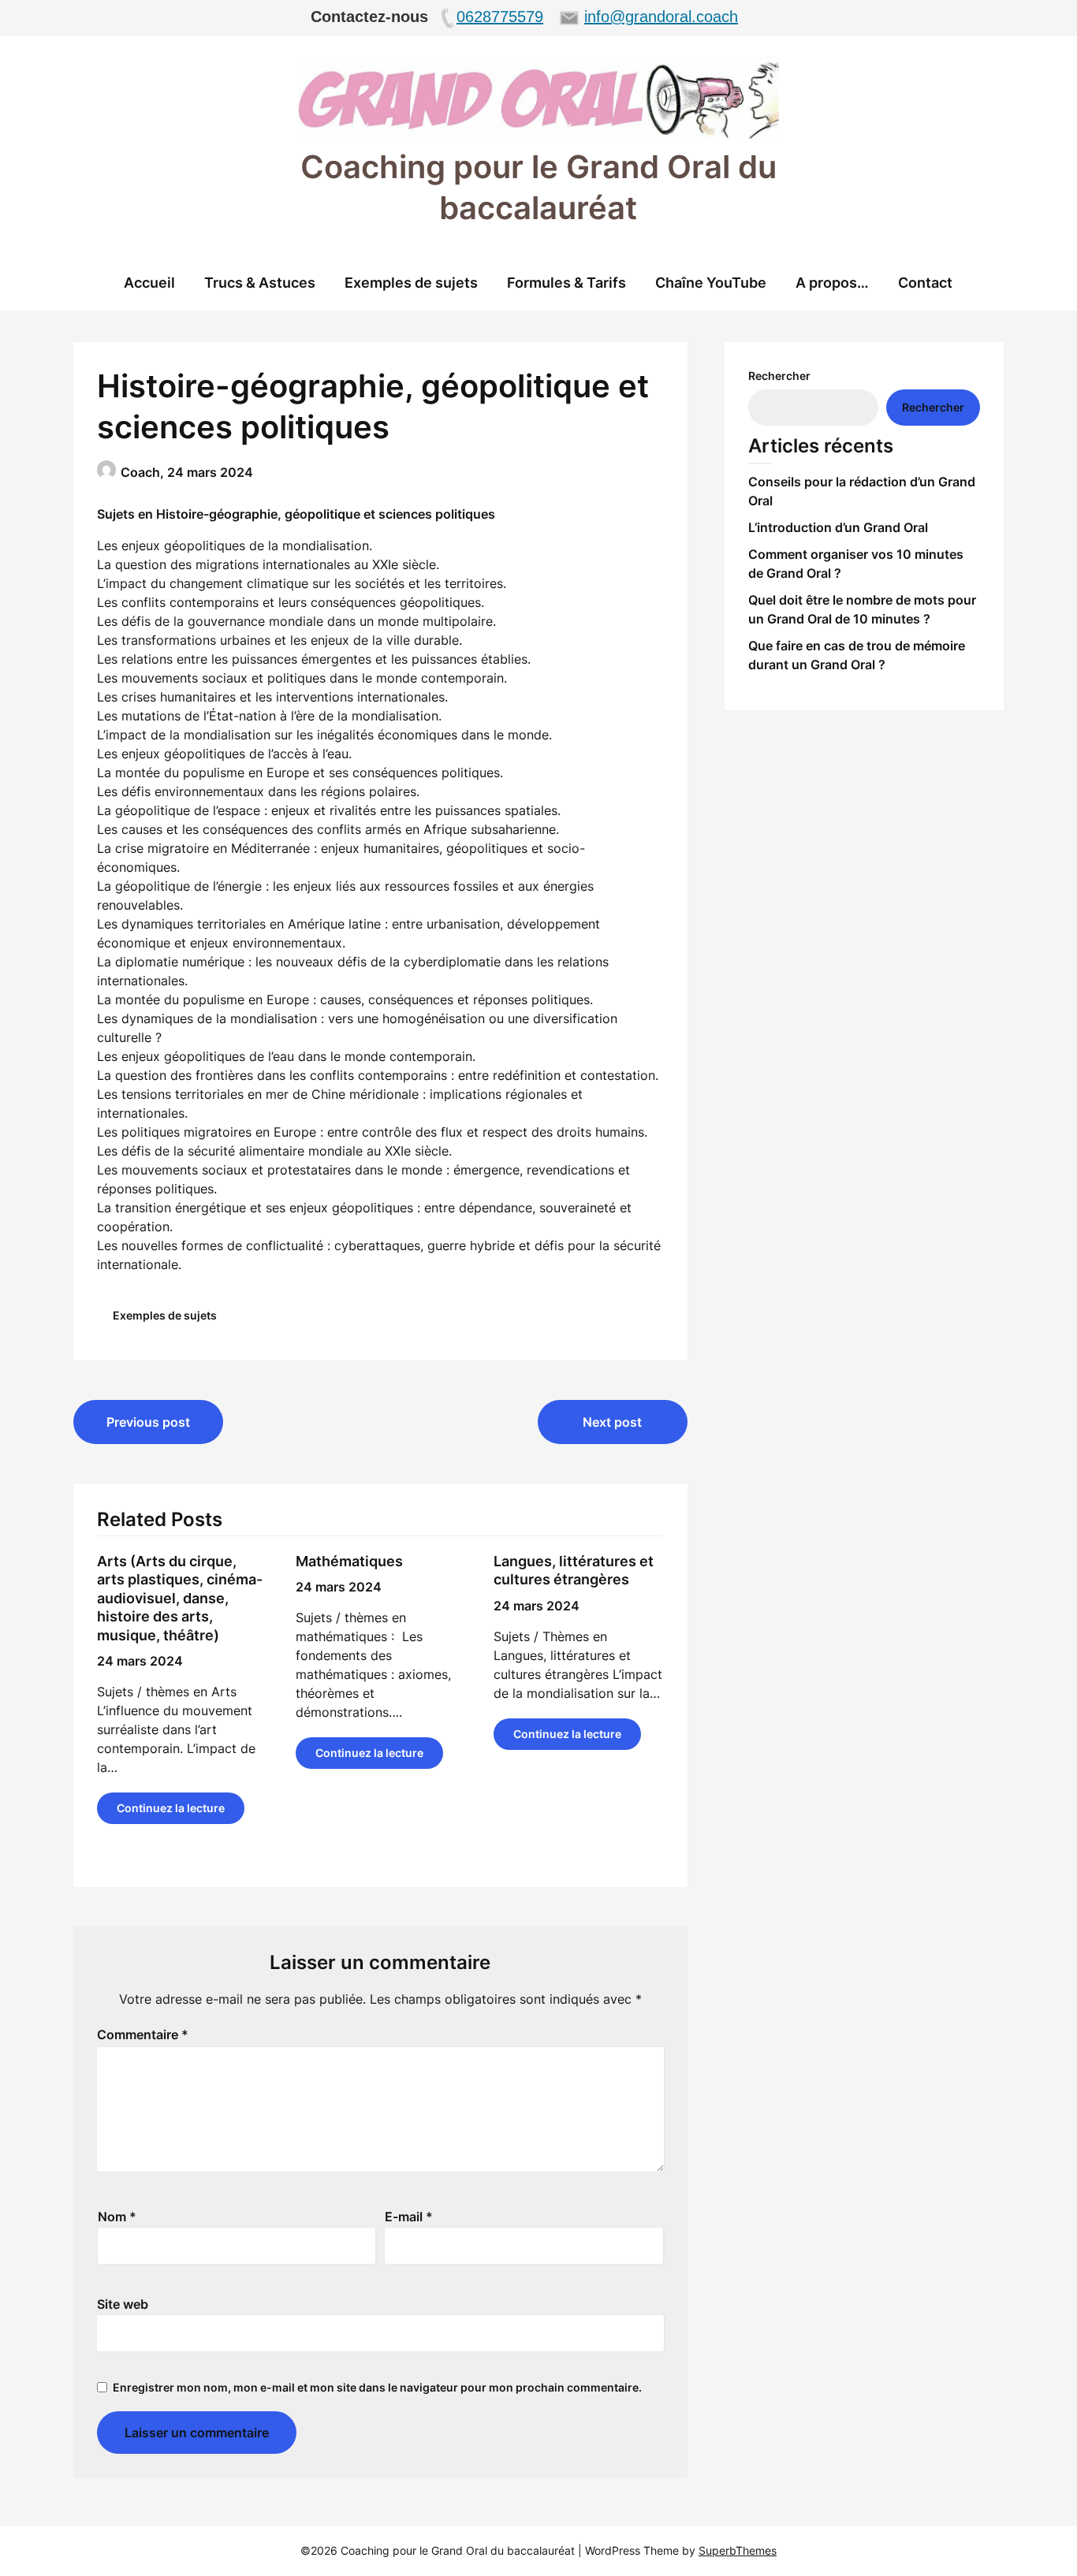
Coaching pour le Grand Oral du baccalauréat (538, 187)
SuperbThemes (738, 2550)
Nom (117, 2217)
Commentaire (143, 2034)
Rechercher (779, 376)
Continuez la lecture (171, 1808)
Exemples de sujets (411, 283)
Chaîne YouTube (711, 283)
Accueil (149, 283)
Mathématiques (349, 1561)
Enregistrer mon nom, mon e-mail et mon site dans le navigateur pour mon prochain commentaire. (377, 2387)
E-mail (409, 2217)
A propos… (832, 283)
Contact (925, 283)
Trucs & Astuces (260, 283)
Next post (612, 1422)
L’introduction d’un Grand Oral (838, 527)
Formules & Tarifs (566, 283)
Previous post (148, 1422)
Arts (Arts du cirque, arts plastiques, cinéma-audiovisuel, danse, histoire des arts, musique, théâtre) (180, 1598)
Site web (123, 2304)
